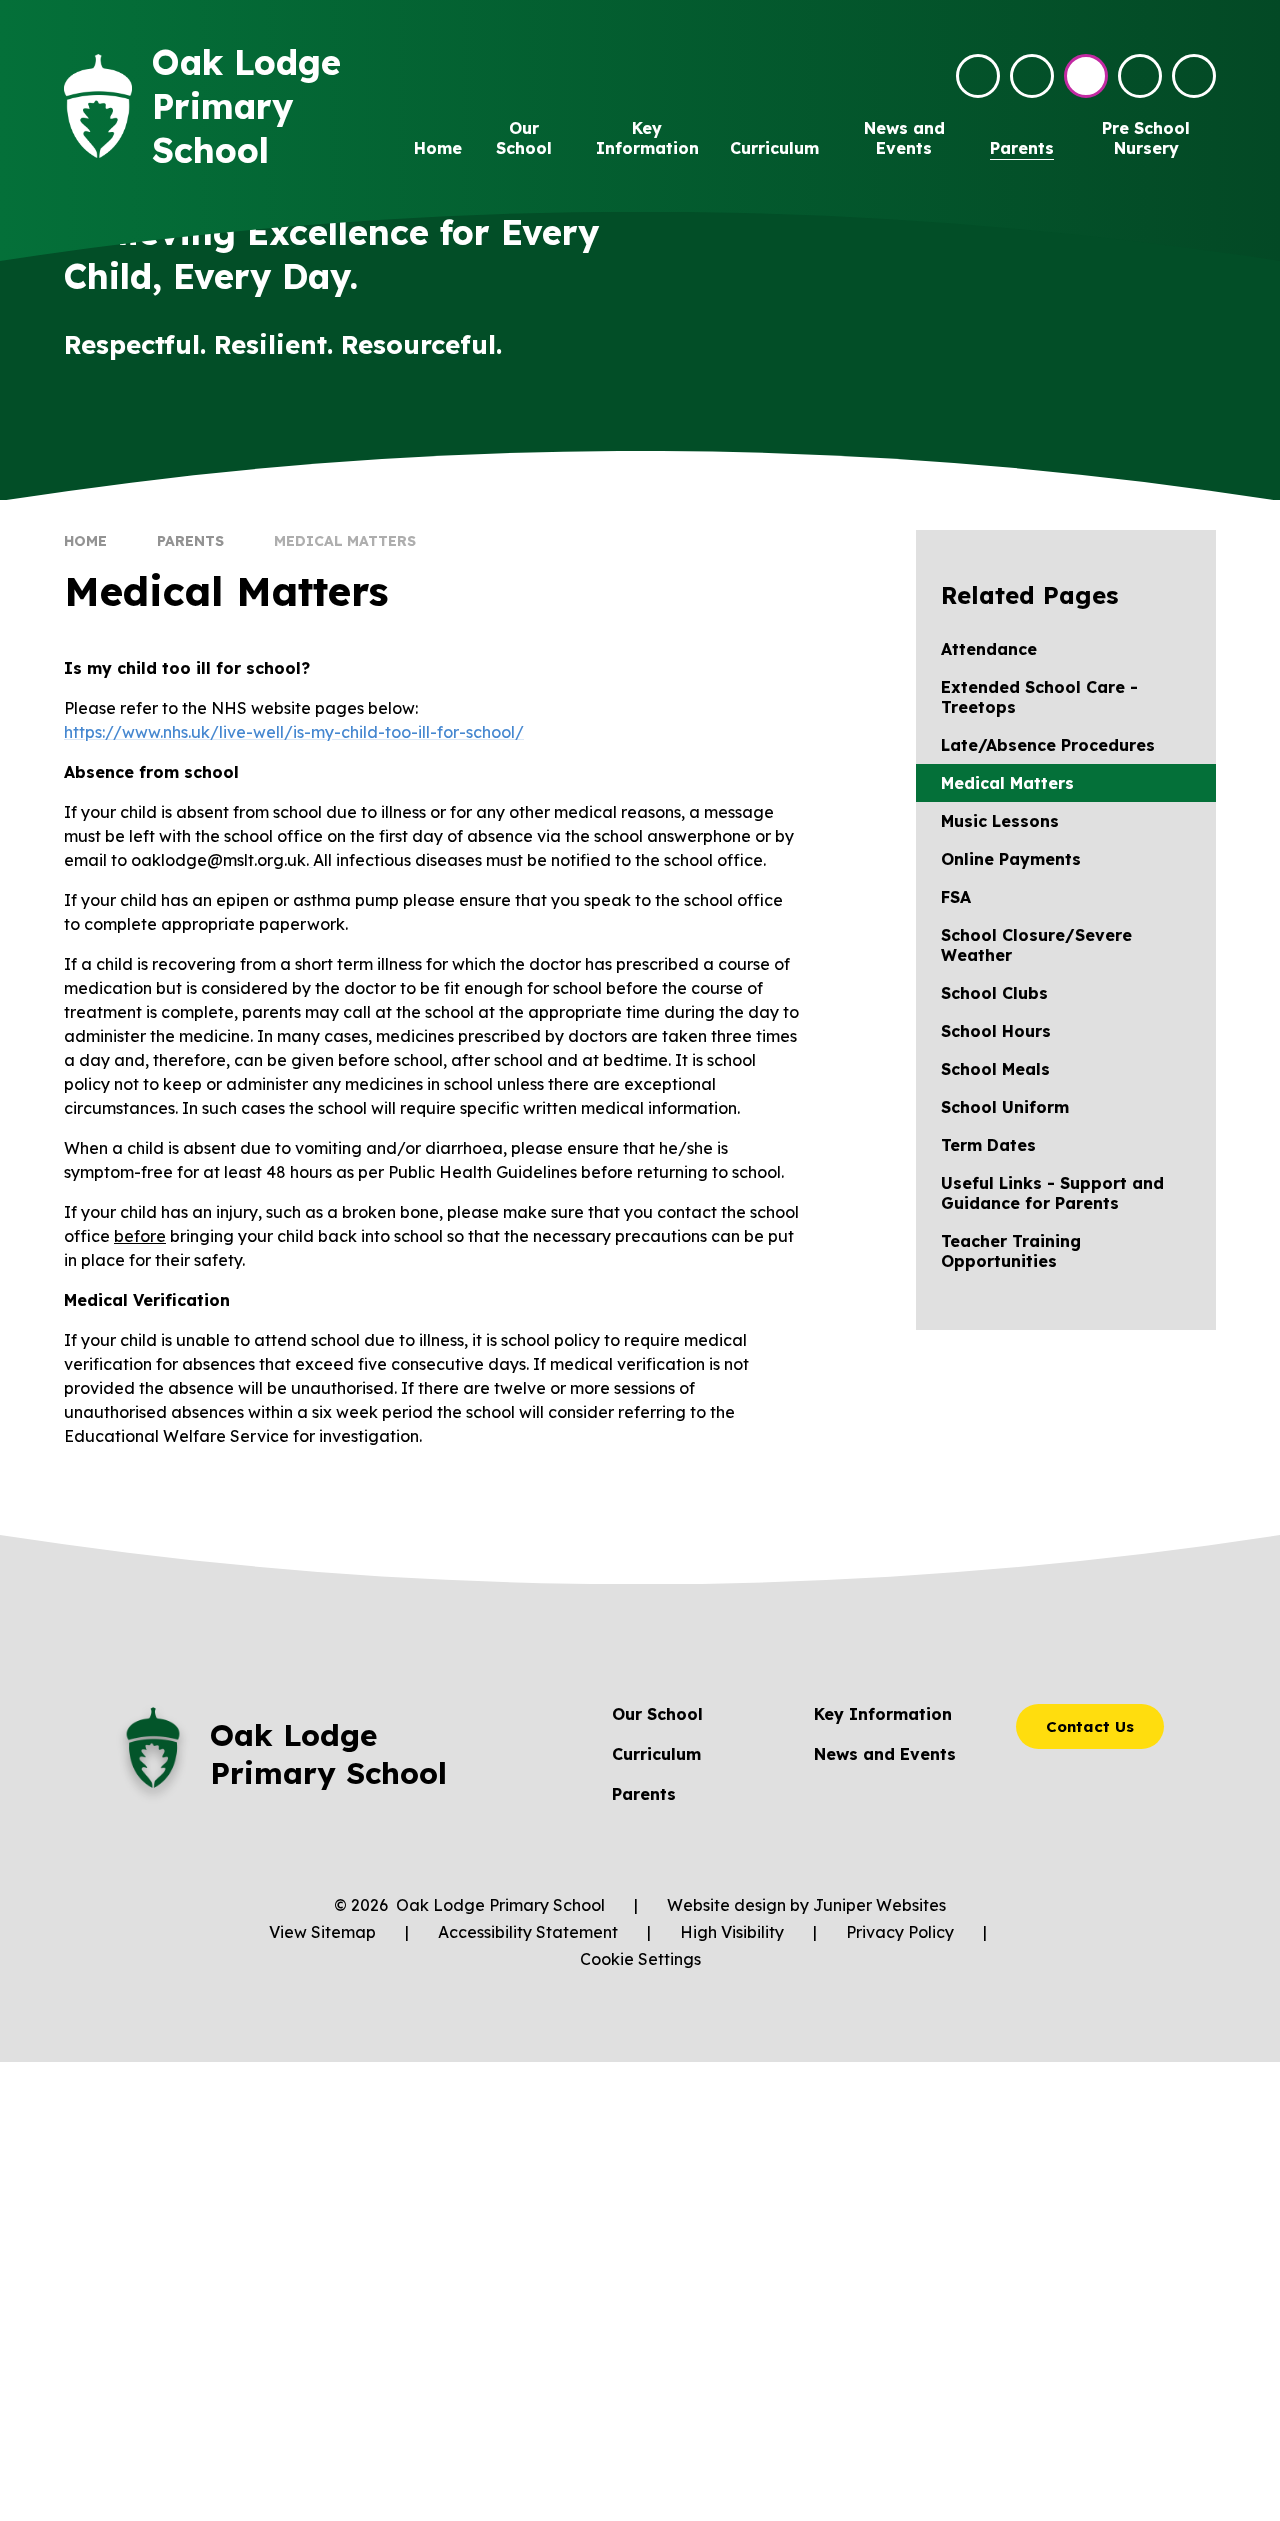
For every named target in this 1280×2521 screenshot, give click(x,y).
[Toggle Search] (1140, 76)
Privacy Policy (900, 1932)
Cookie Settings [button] (640, 1959)
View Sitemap (322, 1932)
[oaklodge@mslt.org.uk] (978, 76)
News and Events (885, 1754)
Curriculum (656, 1754)
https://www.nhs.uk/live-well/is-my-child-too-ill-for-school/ (294, 732)
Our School (657, 1714)
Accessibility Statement (528, 1932)
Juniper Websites (879, 1905)
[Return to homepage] (98, 106)
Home (85, 541)
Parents (190, 541)
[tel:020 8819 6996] (1032, 76)
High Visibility (732, 1932)
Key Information (883, 1714)
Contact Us (1090, 1726)
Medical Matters (345, 541)
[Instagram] (1086, 76)
